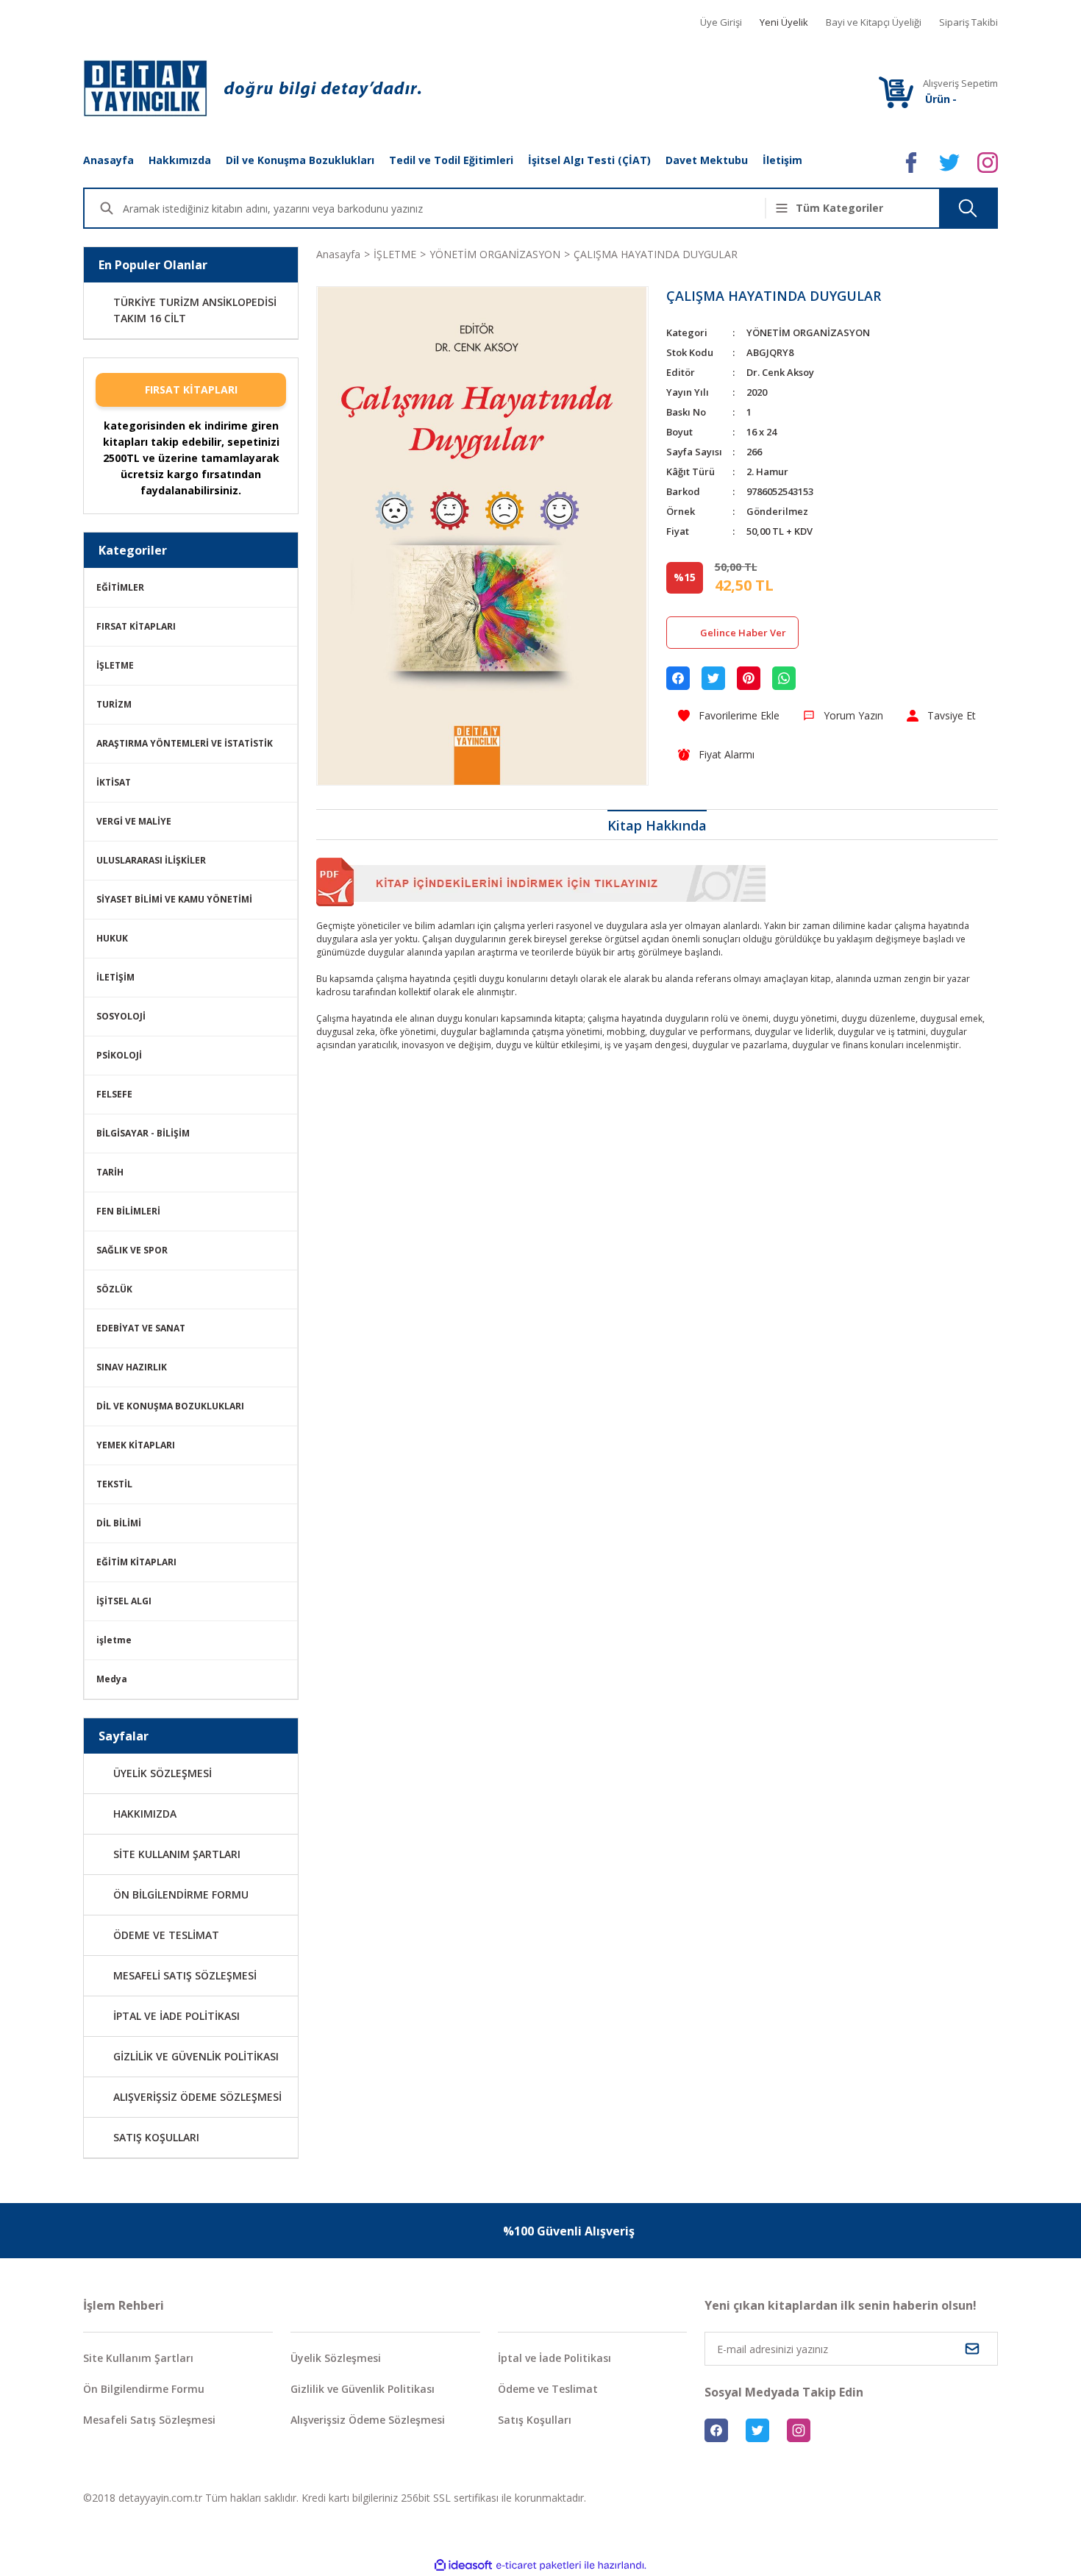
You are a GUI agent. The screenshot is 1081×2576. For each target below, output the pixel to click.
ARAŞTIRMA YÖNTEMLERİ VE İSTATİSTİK (185, 743)
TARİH (110, 1172)
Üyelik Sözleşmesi (336, 2358)
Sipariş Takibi (968, 22)
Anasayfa (108, 160)
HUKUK (112, 938)
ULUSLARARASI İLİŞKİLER (151, 860)
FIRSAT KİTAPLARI (191, 389)
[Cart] (896, 92)
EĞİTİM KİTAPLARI (136, 1562)
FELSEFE (114, 1094)
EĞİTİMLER (120, 587)
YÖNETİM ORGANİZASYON (808, 332)
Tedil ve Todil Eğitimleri (451, 160)
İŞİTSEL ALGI (124, 1601)
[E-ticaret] (539, 2566)
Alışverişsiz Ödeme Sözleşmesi (368, 2420)
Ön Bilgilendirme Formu (144, 2389)
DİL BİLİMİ (119, 1523)
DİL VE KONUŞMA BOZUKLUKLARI (170, 1406)
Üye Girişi (721, 22)
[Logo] (252, 88)
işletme (114, 1640)
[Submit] (972, 2349)
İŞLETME (115, 665)
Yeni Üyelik (784, 22)
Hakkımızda (180, 160)
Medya (112, 1679)
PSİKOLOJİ (119, 1055)
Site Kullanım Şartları (138, 2358)
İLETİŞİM (115, 977)
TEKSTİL (114, 1484)
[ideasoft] (463, 2565)
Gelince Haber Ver (743, 633)
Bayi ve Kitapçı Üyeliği (874, 22)
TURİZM (114, 704)
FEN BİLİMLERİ (128, 1211)
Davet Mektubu (707, 160)
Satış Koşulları (535, 2420)
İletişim (782, 160)
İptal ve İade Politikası (554, 2358)
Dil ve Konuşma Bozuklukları (300, 160)
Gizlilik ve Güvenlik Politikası (363, 2389)
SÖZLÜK (114, 1289)
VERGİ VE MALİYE (134, 821)
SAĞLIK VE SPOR (132, 1250)
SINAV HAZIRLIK (132, 1367)
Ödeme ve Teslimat (548, 2389)
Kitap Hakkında (657, 825)
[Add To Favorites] (729, 715)
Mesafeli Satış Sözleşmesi (149, 2420)
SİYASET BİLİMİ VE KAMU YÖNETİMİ (174, 899)
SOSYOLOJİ (121, 1016)
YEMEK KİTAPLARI (136, 1445)
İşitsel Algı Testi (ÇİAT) (589, 160)
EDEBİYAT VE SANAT (141, 1328)
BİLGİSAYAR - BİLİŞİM (143, 1133)
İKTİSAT (114, 782)
